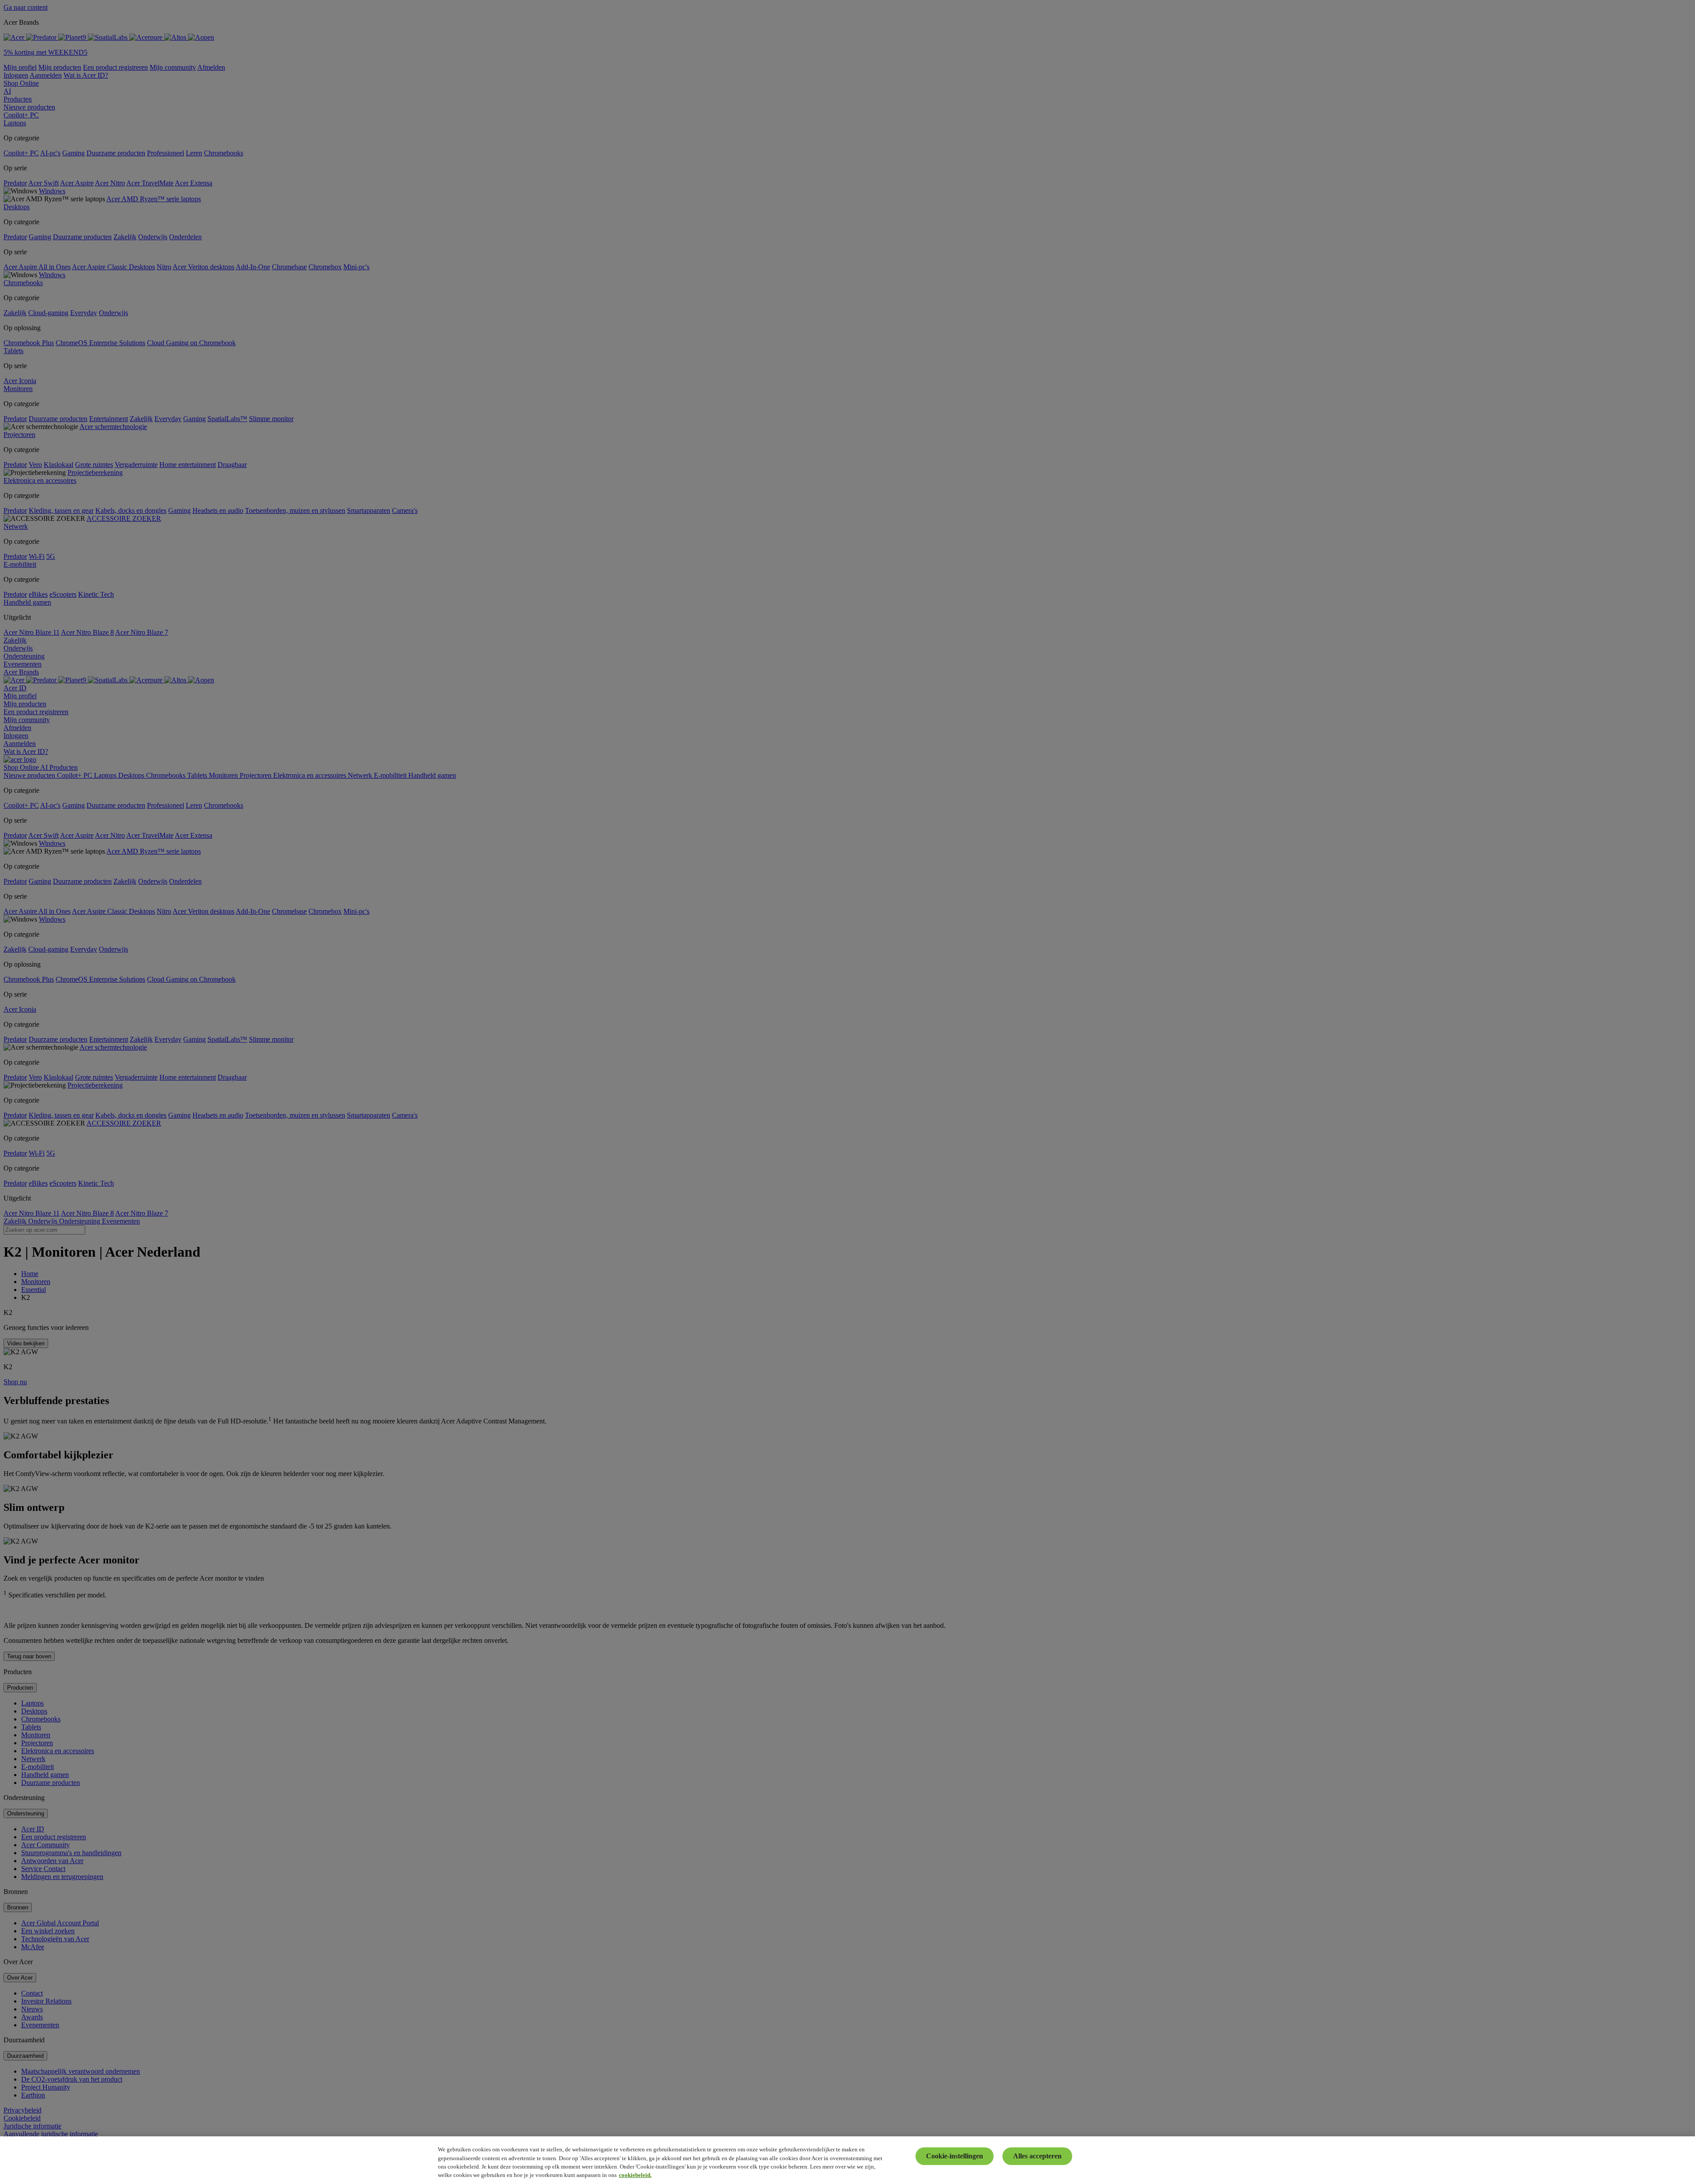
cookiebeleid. (635, 2175)
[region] (847, 2160)
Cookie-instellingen (955, 2156)
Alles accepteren (1037, 2156)
